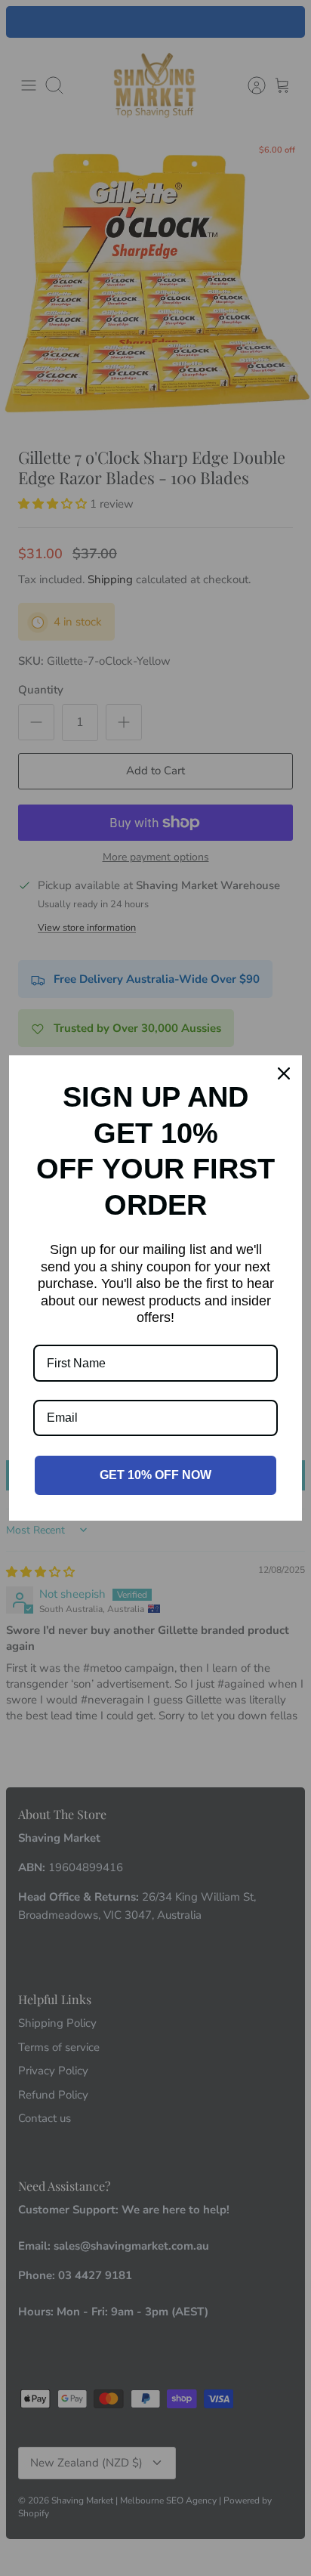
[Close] (284, 1073)
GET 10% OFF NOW (155, 1475)
